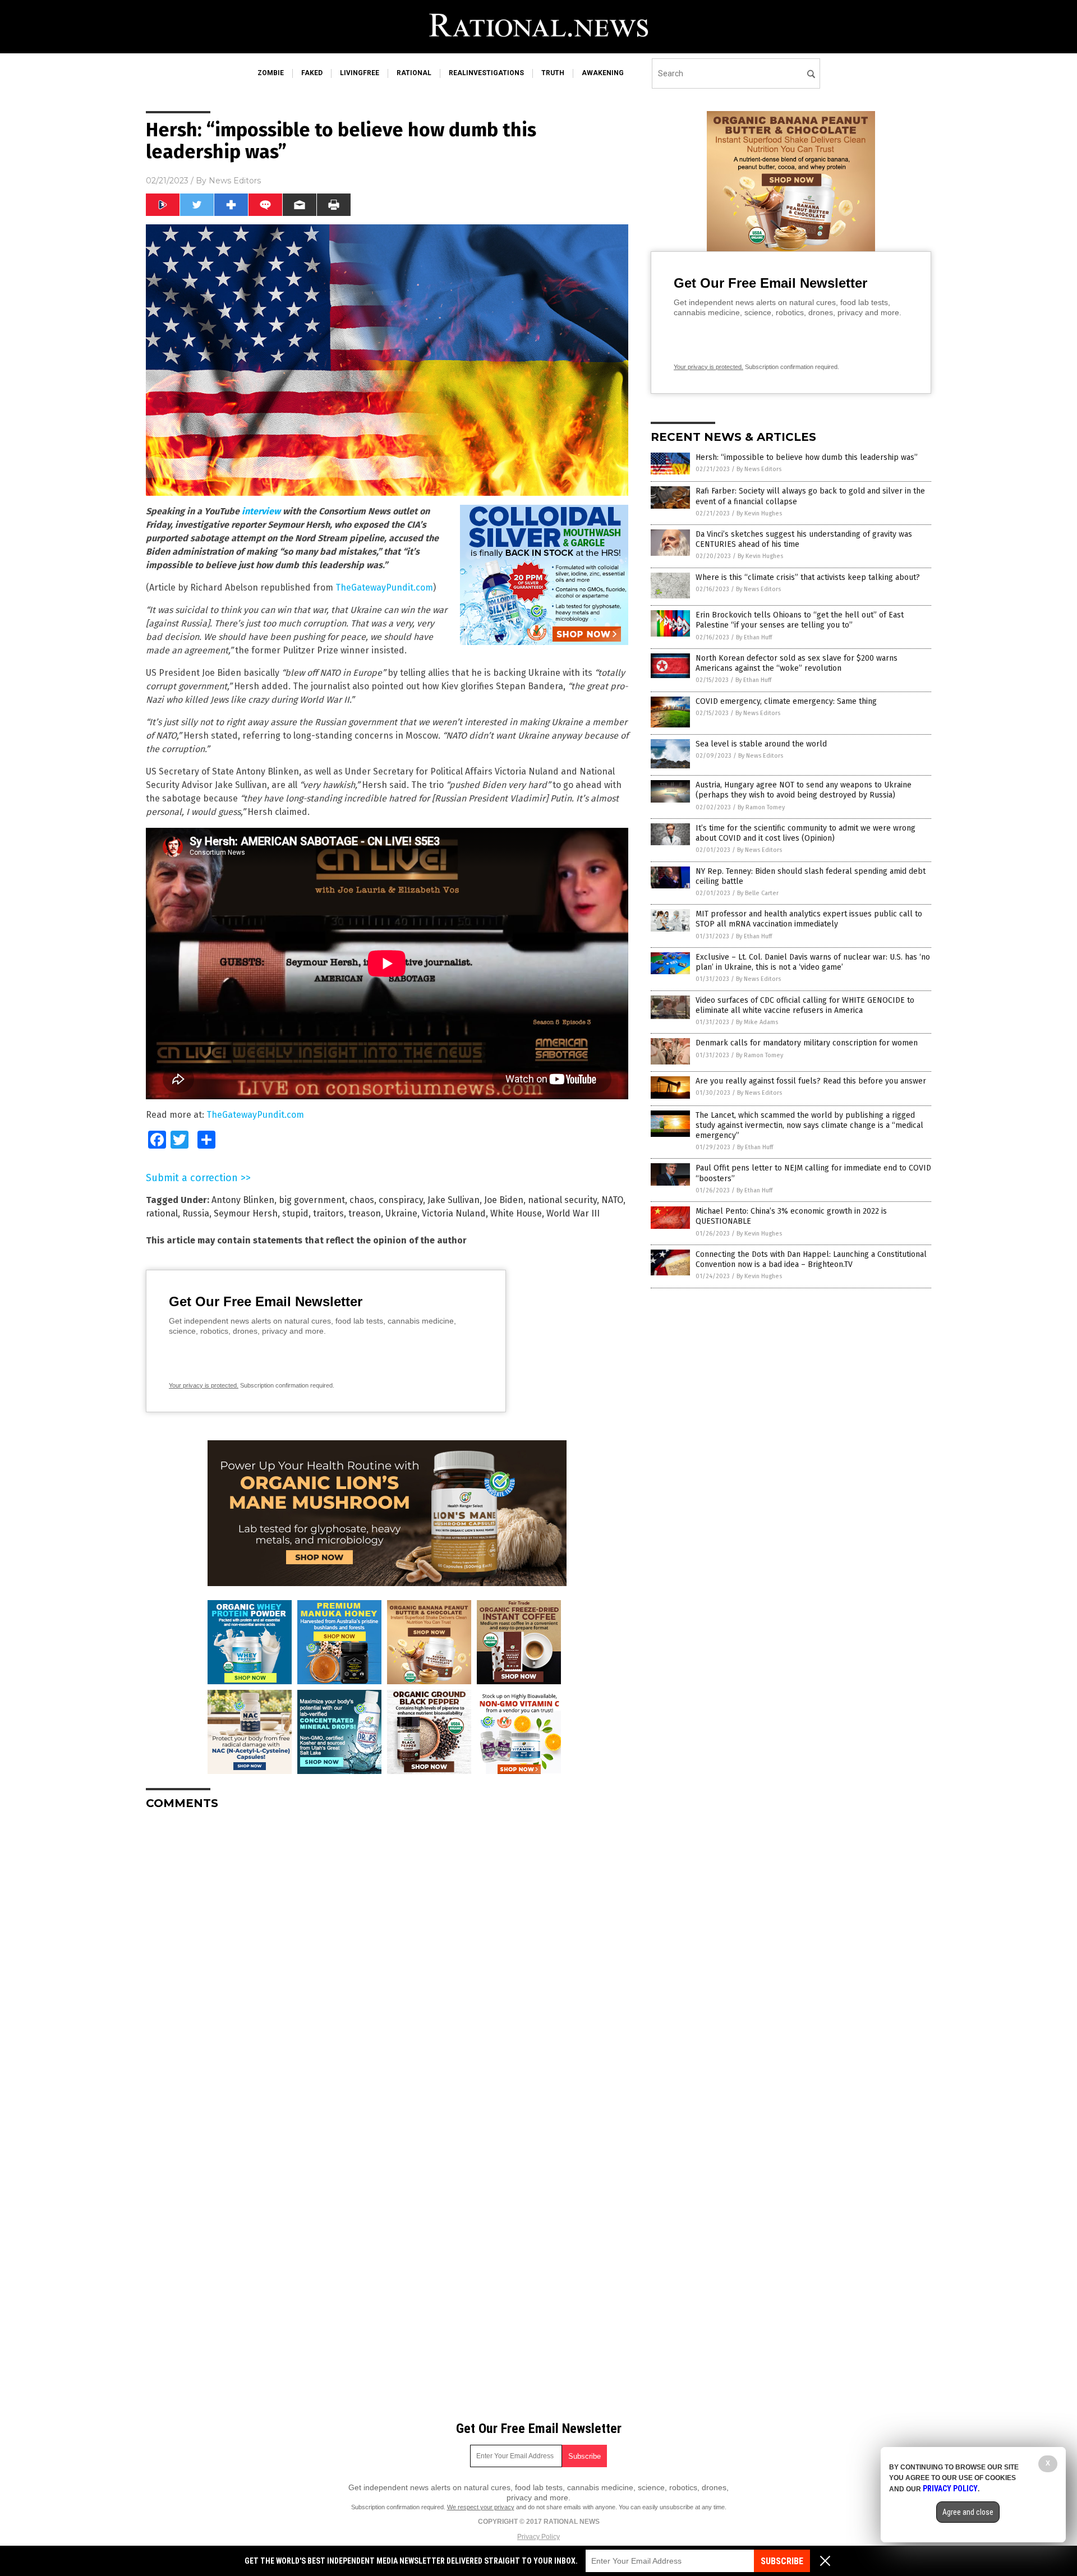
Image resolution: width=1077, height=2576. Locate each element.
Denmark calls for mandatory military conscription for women (807, 1043)
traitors (328, 1213)
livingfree (360, 73)
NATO (612, 1200)
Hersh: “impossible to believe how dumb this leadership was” (807, 457)
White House (516, 1213)
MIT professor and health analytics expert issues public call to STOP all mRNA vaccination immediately (809, 919)
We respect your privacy (481, 2507)
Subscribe (782, 2561)
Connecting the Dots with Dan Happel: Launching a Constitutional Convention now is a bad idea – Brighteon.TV (811, 1259)
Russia (196, 1213)
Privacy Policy (538, 2537)
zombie (271, 73)
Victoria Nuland (454, 1213)
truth (553, 73)
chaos (362, 1200)
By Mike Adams (757, 1022)
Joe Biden (504, 1200)
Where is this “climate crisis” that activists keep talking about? (808, 577)
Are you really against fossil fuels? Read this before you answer (811, 1081)
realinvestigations (486, 73)
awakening (603, 73)
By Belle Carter (758, 893)
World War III (573, 1213)
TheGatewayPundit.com (384, 587)
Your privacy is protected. (204, 1385)
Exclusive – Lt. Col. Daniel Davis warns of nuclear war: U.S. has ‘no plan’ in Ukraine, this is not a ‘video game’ (813, 962)
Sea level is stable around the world (761, 744)
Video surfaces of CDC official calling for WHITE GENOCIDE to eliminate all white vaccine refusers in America (805, 1005)
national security (562, 1200)
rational (414, 73)
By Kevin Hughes (759, 513)
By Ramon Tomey (761, 807)
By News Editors (759, 469)
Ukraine (401, 1213)
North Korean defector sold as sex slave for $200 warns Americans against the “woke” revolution (797, 663)
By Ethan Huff (754, 637)
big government (312, 1200)
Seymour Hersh (246, 1213)
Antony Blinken (243, 1200)
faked (312, 73)
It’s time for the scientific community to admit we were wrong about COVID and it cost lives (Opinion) (806, 833)
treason (365, 1213)
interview (261, 511)
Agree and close (968, 2512)
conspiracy (401, 1200)
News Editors (235, 181)
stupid (295, 1213)
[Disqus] (387, 1959)
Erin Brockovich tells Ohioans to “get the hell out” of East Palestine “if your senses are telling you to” (800, 620)
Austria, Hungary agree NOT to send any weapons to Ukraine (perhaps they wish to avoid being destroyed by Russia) (804, 790)
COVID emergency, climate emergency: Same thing (786, 701)
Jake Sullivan (454, 1200)
